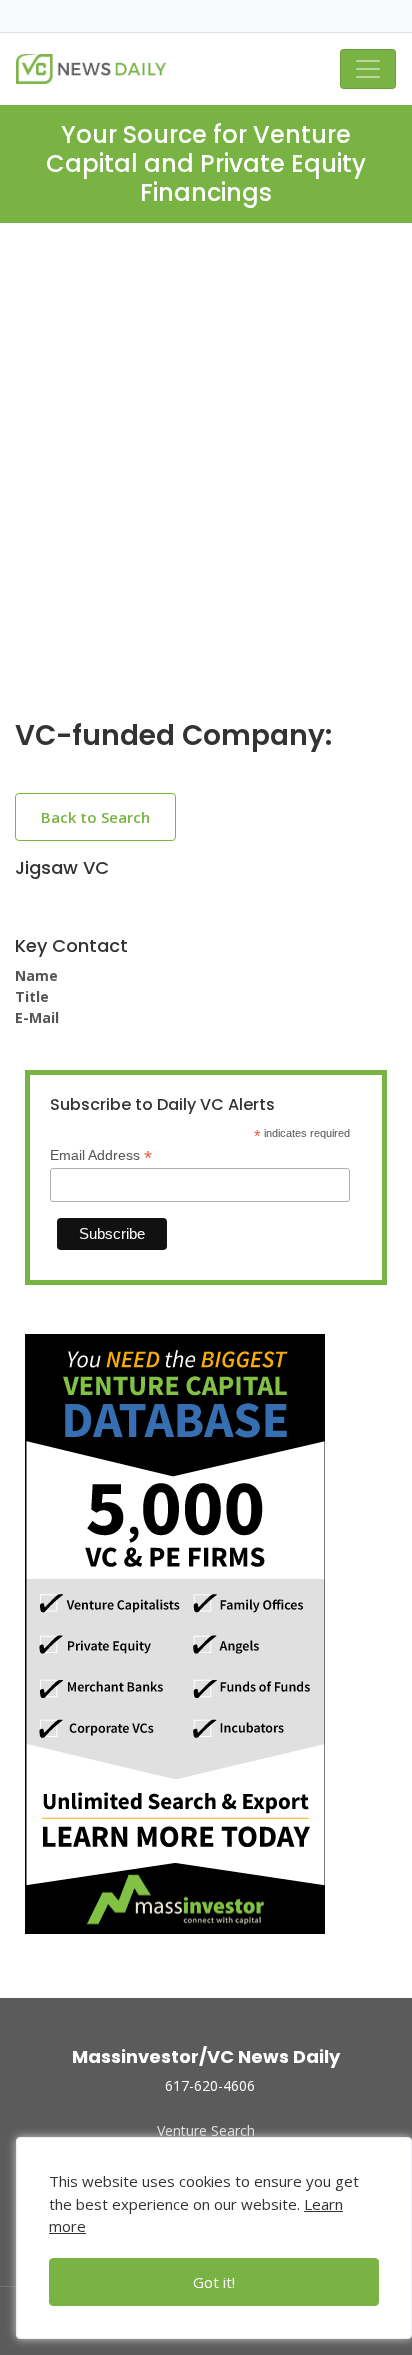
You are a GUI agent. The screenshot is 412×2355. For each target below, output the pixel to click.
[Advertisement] (206, 487)
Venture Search (206, 2130)
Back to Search (95, 817)
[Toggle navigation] (368, 69)
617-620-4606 (210, 2085)
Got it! (214, 2282)
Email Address (101, 1155)
